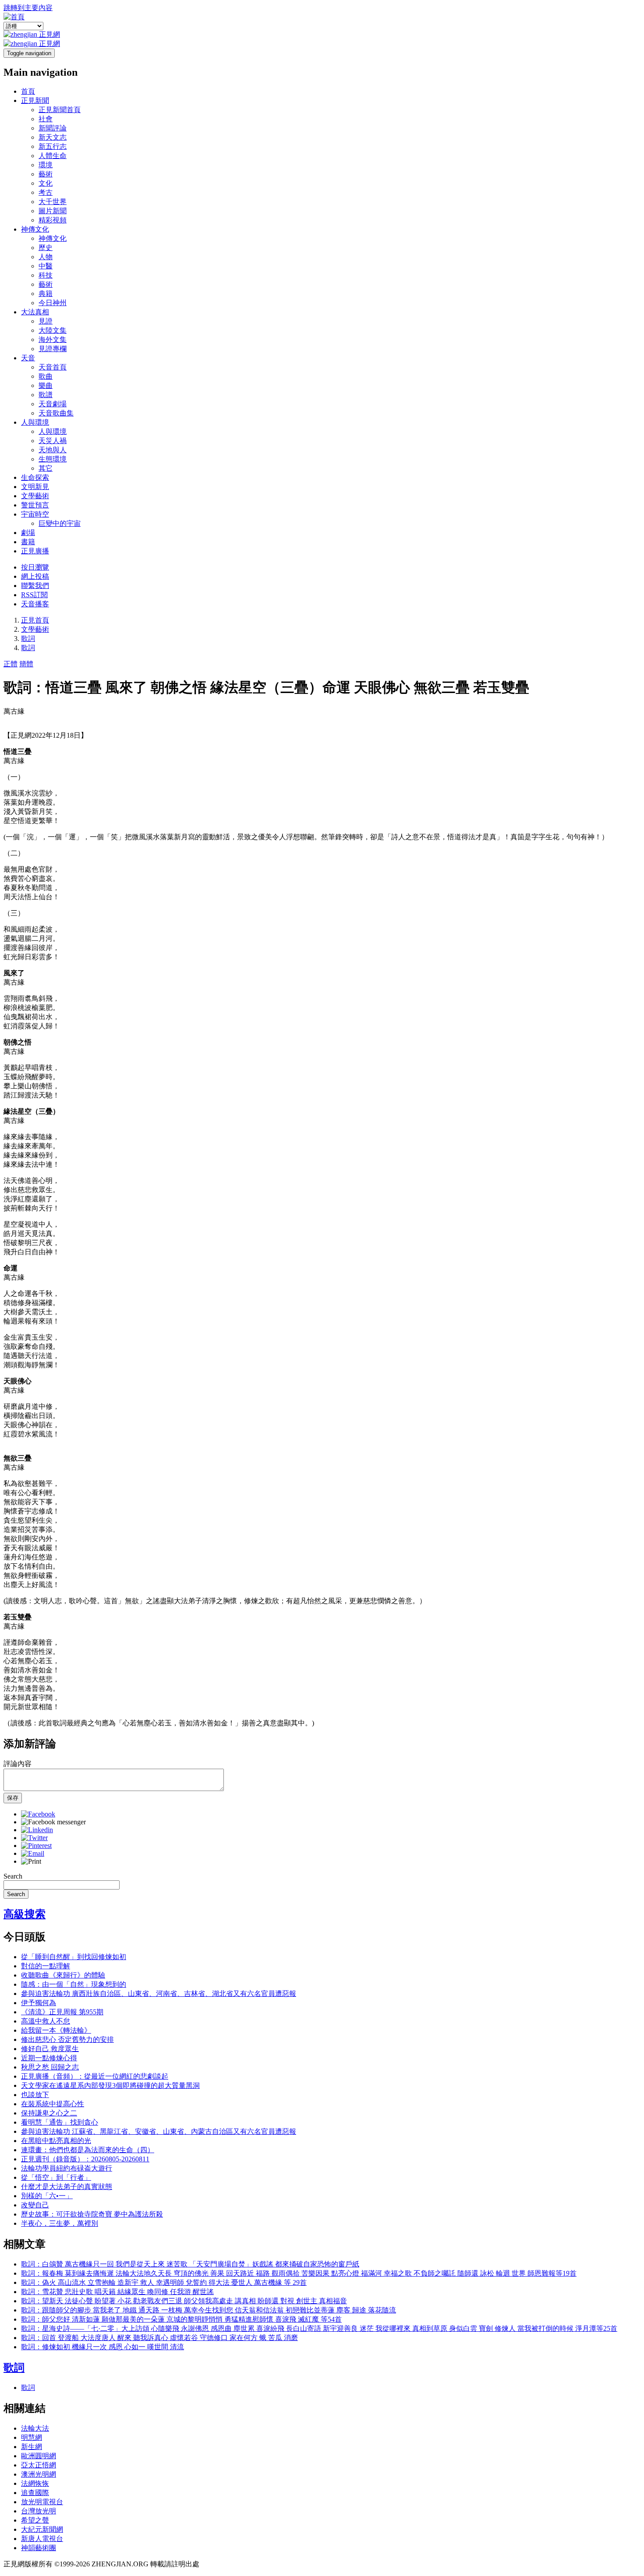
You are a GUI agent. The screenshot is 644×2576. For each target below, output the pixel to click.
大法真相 (35, 312)
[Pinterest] (36, 1846)
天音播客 (35, 604)
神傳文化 (35, 229)
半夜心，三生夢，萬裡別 (60, 2223)
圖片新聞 (53, 211)
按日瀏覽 (35, 567)
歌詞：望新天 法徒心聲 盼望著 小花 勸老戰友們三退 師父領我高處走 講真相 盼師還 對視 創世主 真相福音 (184, 2301)
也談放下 (35, 2095)
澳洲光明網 (39, 2474)
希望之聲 (35, 2520)
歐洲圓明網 (39, 2456)
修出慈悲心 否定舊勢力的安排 (67, 2039)
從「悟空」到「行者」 (56, 2177)
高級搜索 (25, 1914)
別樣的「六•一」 (47, 2196)
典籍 (46, 294)
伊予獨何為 (39, 2003)
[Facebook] (38, 1814)
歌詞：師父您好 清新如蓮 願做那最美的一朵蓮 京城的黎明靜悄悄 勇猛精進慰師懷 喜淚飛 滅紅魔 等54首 (181, 2319)
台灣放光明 (39, 2511)
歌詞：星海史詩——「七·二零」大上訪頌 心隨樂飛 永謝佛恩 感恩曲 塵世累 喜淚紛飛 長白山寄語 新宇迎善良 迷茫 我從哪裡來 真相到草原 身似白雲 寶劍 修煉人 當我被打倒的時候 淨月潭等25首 (319, 2328)
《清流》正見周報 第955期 (62, 2012)
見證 (46, 321)
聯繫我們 (35, 586)
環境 (46, 165)
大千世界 (53, 202)
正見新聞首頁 (60, 110)
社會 (46, 119)
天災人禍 (53, 441)
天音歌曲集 (56, 413)
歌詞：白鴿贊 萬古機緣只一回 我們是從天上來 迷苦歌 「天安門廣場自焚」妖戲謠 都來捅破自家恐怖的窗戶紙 (190, 2264)
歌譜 (46, 395)
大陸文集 (53, 330)
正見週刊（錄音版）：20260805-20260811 (85, 2159)
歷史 (46, 248)
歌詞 (28, 639)
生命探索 (35, 477)
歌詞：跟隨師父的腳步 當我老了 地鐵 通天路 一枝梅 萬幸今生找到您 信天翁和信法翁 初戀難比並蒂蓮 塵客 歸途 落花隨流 (209, 2310)
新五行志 (53, 146)
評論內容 (18, 1764)
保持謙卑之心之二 (49, 2113)
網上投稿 (35, 576)
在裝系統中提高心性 (53, 2104)
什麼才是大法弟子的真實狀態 (67, 2187)
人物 (46, 257)
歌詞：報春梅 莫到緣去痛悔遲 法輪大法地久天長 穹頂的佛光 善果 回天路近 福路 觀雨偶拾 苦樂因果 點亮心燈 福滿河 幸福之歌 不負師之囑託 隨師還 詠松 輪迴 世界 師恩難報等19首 (299, 2273)
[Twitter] (34, 1838)
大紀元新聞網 (42, 2529)
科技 (46, 275)
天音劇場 (53, 404)
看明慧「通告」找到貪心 (60, 2122)
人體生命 (53, 156)
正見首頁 (35, 620)
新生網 (32, 2447)
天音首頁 (53, 367)
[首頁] (14, 17)
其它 (46, 468)
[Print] (31, 1861)
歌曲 (46, 376)
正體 (11, 664)
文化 (46, 183)
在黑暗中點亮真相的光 (56, 2141)
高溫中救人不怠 (46, 2021)
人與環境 (35, 422)
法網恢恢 (35, 2483)
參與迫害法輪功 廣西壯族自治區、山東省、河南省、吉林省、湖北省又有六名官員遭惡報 (159, 1994)
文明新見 (35, 487)
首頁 (28, 91)
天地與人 (53, 450)
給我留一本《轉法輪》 (56, 2030)
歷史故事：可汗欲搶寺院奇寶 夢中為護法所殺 (92, 2214)
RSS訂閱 (34, 595)
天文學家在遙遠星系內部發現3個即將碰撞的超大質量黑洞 (110, 2085)
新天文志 (53, 137)
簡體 (26, 664)
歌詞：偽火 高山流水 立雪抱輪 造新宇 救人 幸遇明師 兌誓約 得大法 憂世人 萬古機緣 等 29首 (164, 2282)
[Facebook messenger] (53, 1822)
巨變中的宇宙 (60, 523)
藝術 (46, 174)
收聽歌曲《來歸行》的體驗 (63, 1975)
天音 (28, 358)
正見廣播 (35, 551)
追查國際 (35, 2493)
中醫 (46, 266)
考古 (46, 192)
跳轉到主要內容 (28, 8)
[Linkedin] (37, 1830)
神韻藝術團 (39, 2548)
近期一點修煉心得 (49, 2058)
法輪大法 (35, 2428)
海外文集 (53, 340)
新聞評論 (53, 128)
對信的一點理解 (46, 1966)
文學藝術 (35, 496)
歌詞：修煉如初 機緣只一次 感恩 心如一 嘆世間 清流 (103, 2347)
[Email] (33, 1853)
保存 (13, 1798)
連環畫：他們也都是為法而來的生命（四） (88, 2150)
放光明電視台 (42, 2502)
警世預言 (35, 505)
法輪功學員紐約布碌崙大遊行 (67, 2168)
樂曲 (46, 385)
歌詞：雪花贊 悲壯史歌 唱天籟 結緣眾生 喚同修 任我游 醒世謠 (117, 2292)
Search (13, 1876)
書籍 (28, 542)
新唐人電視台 (42, 2539)
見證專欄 (53, 349)
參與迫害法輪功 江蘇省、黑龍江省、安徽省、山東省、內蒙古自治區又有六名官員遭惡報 (159, 2131)
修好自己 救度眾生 (50, 2049)
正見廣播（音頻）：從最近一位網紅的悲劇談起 (95, 2076)
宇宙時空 (35, 514)
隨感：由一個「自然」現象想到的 (74, 1984)
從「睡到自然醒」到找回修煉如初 (74, 1957)
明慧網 (32, 2437)
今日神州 (53, 303)
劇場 (28, 533)
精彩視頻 (53, 220)
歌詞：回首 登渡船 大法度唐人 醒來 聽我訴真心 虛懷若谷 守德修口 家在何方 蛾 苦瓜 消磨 (159, 2338)
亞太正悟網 (39, 2465)
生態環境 (53, 459)
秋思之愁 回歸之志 (50, 2067)
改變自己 (35, 2205)
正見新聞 (35, 100)
